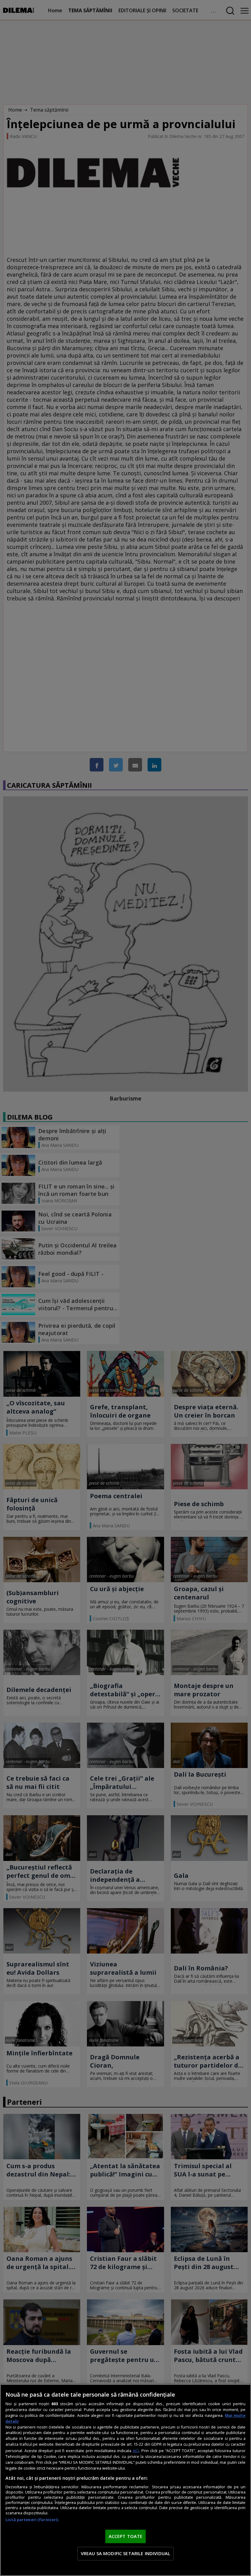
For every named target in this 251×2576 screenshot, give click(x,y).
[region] (125, 2480)
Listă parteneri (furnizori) (32, 2520)
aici (136, 2450)
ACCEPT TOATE (126, 2536)
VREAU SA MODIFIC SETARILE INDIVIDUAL (125, 2553)
